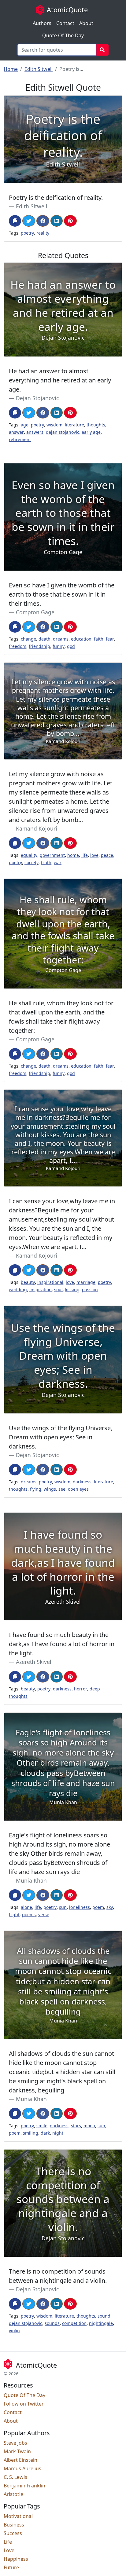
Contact (65, 23)
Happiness (16, 2559)
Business (14, 2525)
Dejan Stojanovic (37, 398)
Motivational (18, 2516)
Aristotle (13, 2494)
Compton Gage (35, 612)
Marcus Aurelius (22, 2468)
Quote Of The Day (63, 35)
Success (13, 2533)
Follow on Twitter (24, 2404)
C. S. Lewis (15, 2477)
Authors (42, 23)
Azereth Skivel (34, 1662)
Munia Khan (31, 1880)
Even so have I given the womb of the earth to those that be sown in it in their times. (62, 594)
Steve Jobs (15, 2443)
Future (11, 2567)
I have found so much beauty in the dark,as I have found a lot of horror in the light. (62, 1644)
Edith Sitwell (39, 69)
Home (11, 69)
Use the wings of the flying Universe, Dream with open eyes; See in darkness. (61, 1437)
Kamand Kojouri (37, 828)
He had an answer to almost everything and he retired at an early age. (60, 380)
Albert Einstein (20, 2460)
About (86, 23)
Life (8, 2542)
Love (9, 2550)
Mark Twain (17, 2451)
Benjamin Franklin (24, 2486)
